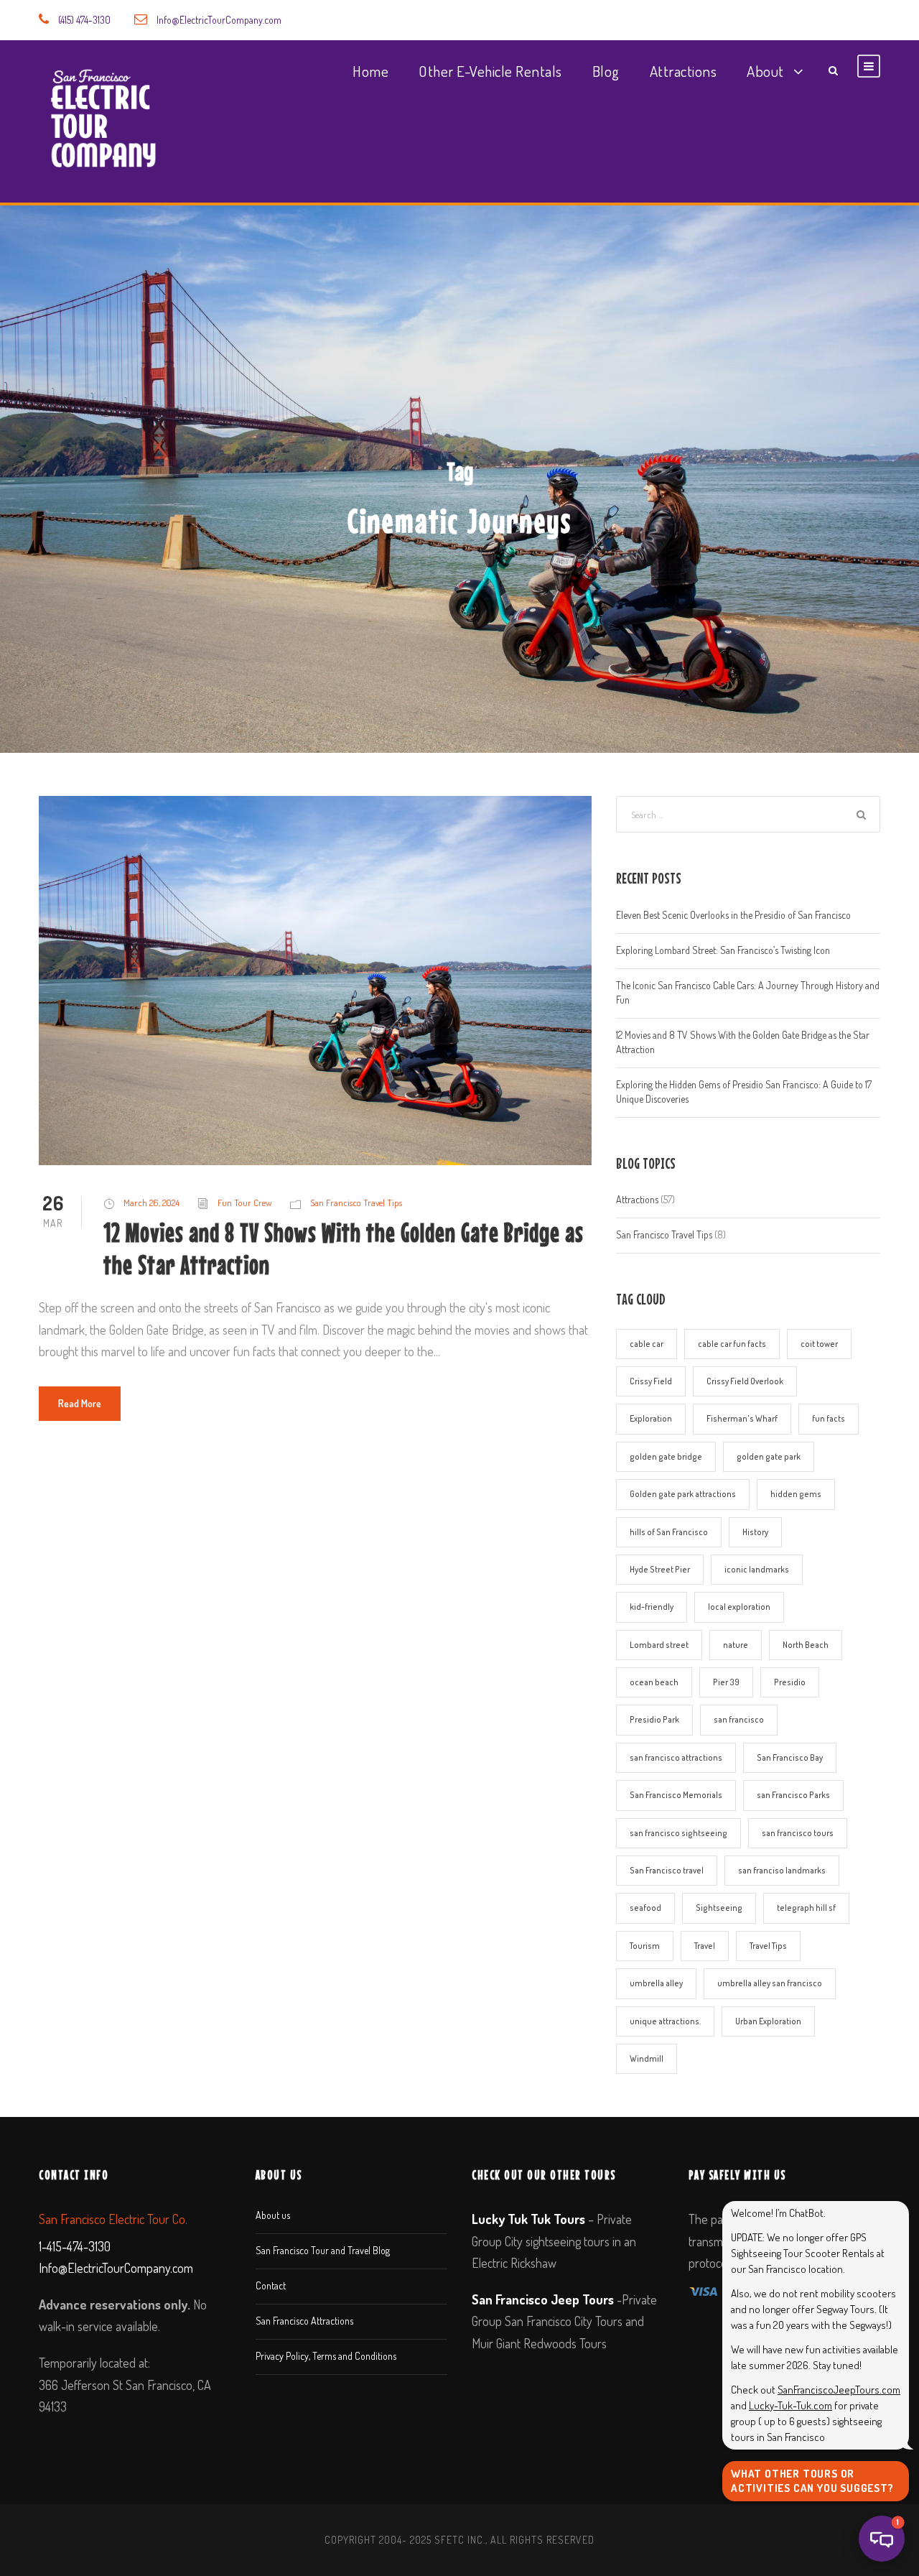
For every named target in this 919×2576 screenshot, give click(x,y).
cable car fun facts (732, 1344)
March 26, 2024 (151, 1203)
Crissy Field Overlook (745, 1381)
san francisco (739, 1719)
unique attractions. (665, 2021)
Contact (271, 2285)
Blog (606, 71)
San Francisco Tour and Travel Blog (323, 2250)
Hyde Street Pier (660, 1569)
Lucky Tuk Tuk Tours (528, 2219)
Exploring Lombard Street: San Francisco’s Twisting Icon (723, 950)
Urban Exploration (768, 2021)
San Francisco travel (667, 1870)
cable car (647, 1344)
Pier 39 (726, 1682)
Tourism (645, 1946)
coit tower (819, 1344)
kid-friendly (652, 1607)
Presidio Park (654, 1719)
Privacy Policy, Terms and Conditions (326, 2356)
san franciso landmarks (782, 1870)
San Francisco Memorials (676, 1795)
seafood (645, 1908)
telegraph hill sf (806, 1908)
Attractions (684, 71)
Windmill (647, 2058)
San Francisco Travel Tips (356, 1203)
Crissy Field (651, 1381)
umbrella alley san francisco (770, 1983)
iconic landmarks (757, 1569)
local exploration (739, 1607)
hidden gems (796, 1494)
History (755, 1532)
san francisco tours (798, 1833)
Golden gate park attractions (683, 1494)
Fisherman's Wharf (742, 1418)
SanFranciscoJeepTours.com (839, 2390)
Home (370, 71)
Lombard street (659, 1645)
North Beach (806, 1645)
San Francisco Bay (790, 1757)
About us (273, 2215)
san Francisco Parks (793, 1795)
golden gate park (769, 1456)
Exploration (651, 1418)
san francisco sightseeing (678, 1833)
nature (736, 1645)
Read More (80, 1403)
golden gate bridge (666, 1456)
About (765, 71)
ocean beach (654, 1682)
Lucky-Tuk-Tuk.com (790, 2405)
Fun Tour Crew (245, 1203)
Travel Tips (768, 1946)
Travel (705, 1946)
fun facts (829, 1418)
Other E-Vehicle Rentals (490, 71)
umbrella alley (656, 1983)
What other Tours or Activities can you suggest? (812, 2481)
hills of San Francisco (669, 1532)
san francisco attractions (676, 1757)
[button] (882, 2539)
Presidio (790, 1682)
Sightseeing (719, 1908)
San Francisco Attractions (304, 2321)
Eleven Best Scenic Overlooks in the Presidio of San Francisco (733, 915)
